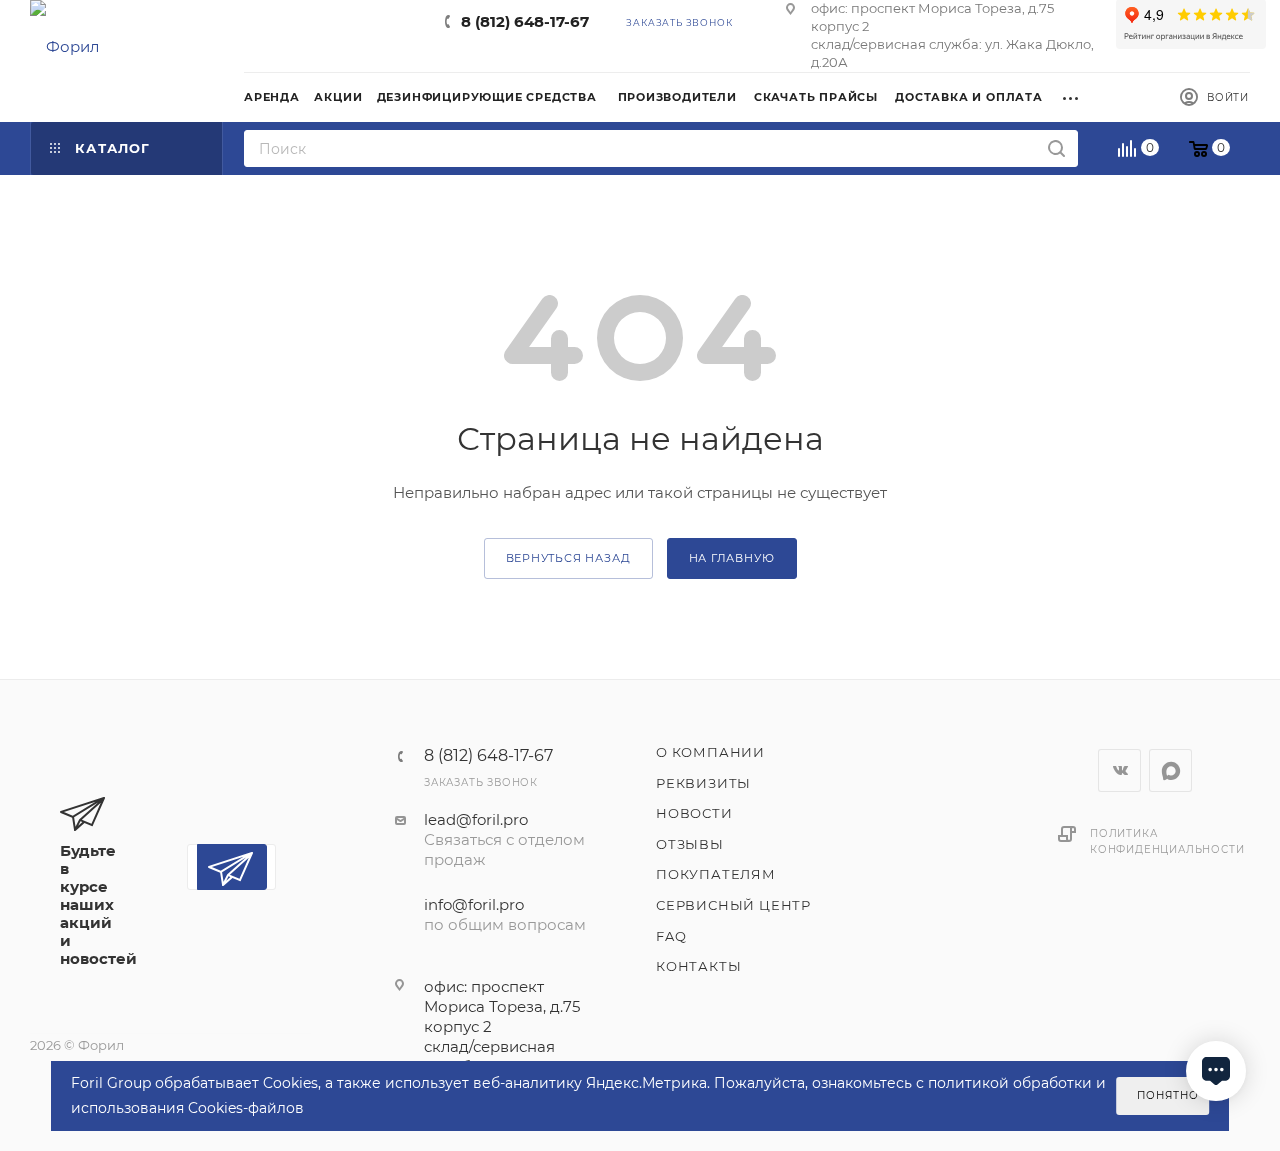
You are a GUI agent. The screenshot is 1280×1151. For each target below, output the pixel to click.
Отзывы (690, 844)
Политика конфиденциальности (1167, 841)
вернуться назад (568, 558)
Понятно (1168, 1095)
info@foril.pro (474, 904)
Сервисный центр (733, 905)
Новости (694, 813)
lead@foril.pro (476, 819)
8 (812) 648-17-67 (525, 21)
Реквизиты (703, 783)
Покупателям (716, 874)
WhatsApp (1170, 770)
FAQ (671, 936)
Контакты (698, 966)
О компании (710, 752)
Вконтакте (1119, 770)
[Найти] (1056, 148)
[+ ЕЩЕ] (1077, 96)
